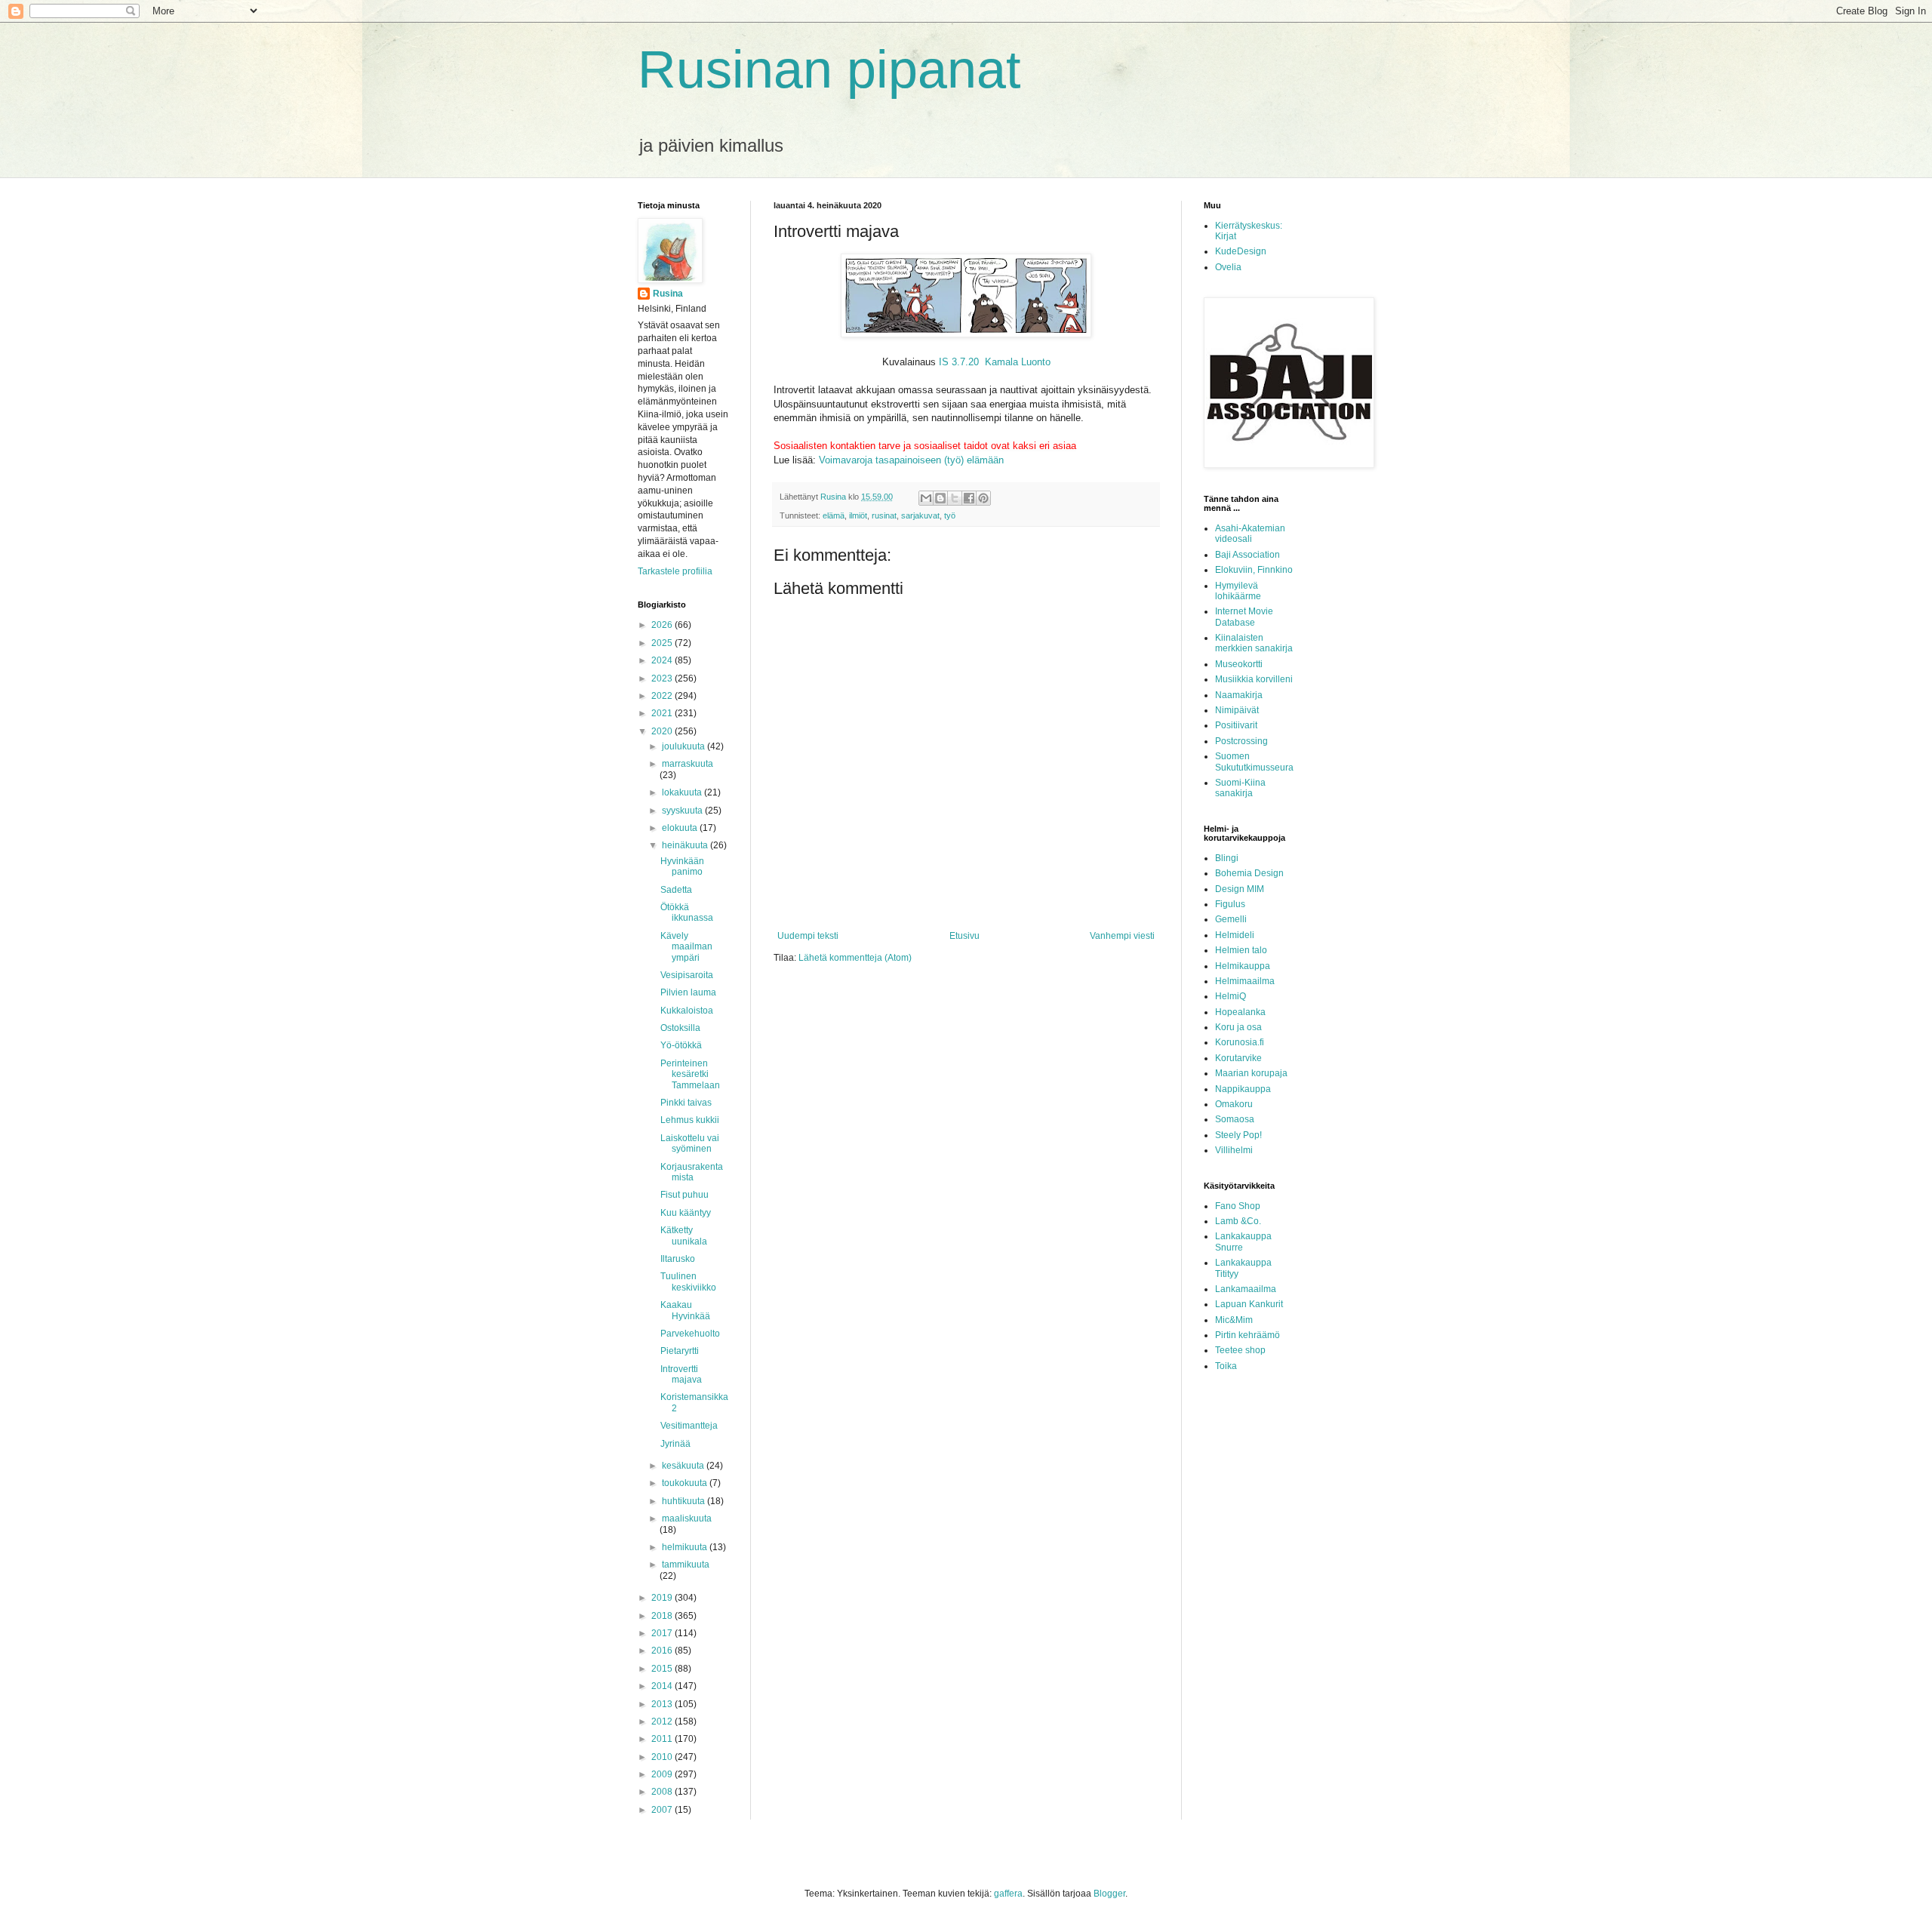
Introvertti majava (681, 1374)
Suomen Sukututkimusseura (1254, 762)
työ (950, 515)
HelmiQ (1231, 996)
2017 (663, 1633)
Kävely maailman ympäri (686, 947)
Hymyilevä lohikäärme (1238, 591)
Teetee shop (1240, 1350)
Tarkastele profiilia (675, 571)
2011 (663, 1739)
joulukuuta (685, 746)
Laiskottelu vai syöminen (690, 1143)
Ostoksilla (680, 1028)
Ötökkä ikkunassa (687, 912)
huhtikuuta (685, 1501)
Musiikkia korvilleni (1254, 679)
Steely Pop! (1238, 1135)
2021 (663, 713)
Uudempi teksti (808, 936)
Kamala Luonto (1018, 362)
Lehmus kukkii (690, 1120)
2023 (663, 678)
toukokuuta (686, 1483)
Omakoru (1234, 1104)
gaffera (1008, 1894)
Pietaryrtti (680, 1351)
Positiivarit (1236, 725)
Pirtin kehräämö (1247, 1335)
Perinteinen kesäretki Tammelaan (690, 1074)
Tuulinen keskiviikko (688, 1281)
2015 (663, 1669)
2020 (663, 731)
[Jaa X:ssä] (955, 498)
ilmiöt (858, 515)
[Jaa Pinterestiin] (983, 498)
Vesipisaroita (687, 975)
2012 (663, 1721)
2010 (663, 1757)
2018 (663, 1616)
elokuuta (681, 828)
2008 (663, 1792)
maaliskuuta (687, 1518)
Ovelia (1228, 267)
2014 (663, 1686)
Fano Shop (1238, 1206)
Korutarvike (1238, 1058)
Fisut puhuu (685, 1195)
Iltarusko (678, 1259)
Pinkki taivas (686, 1103)
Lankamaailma (1246, 1289)
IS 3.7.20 (960, 362)
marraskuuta (688, 764)
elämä (834, 515)
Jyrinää (675, 1444)
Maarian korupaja (1251, 1073)
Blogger (1109, 1894)
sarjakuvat (920, 515)
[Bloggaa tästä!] (940, 498)
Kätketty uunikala (684, 1235)
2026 (663, 625)
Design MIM (1240, 889)
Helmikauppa (1243, 966)
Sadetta (676, 890)
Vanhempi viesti (1122, 936)
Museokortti (1239, 664)
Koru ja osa (1238, 1027)
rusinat (884, 515)
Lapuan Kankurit (1249, 1304)
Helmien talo (1241, 950)
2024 (663, 660)
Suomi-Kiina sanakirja (1240, 788)
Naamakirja (1239, 695)
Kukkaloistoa (687, 1011)
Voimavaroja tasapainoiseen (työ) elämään (911, 460)
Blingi (1227, 858)
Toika (1226, 1366)
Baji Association (1247, 555)
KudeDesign (1241, 251)
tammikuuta (686, 1565)
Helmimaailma (1245, 981)
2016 (663, 1651)
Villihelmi (1234, 1150)
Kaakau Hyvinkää (685, 1310)
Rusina (668, 294)
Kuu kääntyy (686, 1213)
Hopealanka (1240, 1012)
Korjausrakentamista (692, 1172)
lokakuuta (683, 792)
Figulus (1230, 904)
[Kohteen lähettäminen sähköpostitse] (926, 498)
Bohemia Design (1249, 873)
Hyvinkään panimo (682, 866)
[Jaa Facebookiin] (969, 498)
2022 (663, 696)
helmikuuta (686, 1547)
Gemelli (1231, 919)
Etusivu (964, 936)
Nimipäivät (1237, 710)
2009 (663, 1774)
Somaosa (1235, 1119)
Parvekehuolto (690, 1334)
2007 (663, 1810)
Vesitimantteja (689, 1426)
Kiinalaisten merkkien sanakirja (1254, 643)
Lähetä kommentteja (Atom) (855, 958)
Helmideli (1235, 935)
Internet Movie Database (1244, 617)
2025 (663, 643)
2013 (663, 1704)
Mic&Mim (1234, 1320)
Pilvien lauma (688, 992)
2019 (663, 1598)
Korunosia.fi (1240, 1042)
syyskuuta (683, 811)
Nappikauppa (1243, 1089)
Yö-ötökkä (681, 1045)
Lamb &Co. (1238, 1221)
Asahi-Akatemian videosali (1250, 534)
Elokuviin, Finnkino (1254, 570)
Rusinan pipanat (829, 69)
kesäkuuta (684, 1466)
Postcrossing (1241, 741)
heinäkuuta (686, 845)
